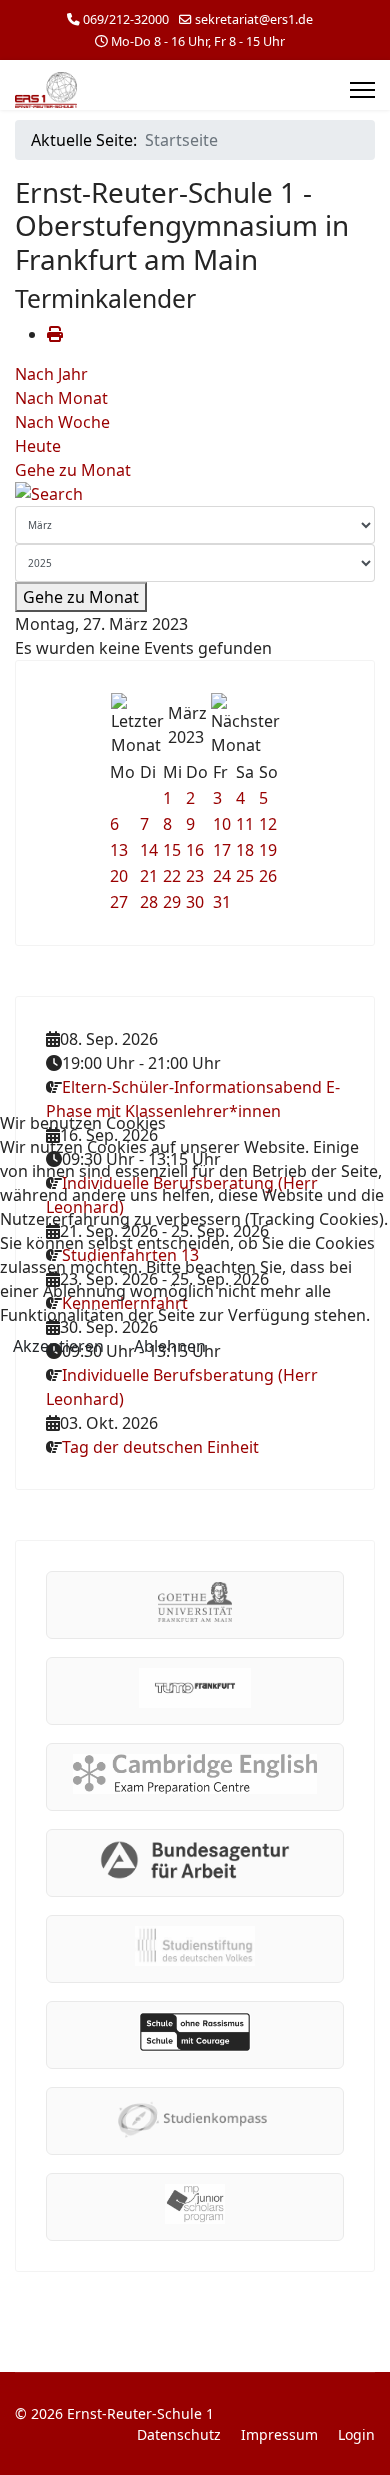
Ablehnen (170, 1346)
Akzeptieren (58, 1346)
